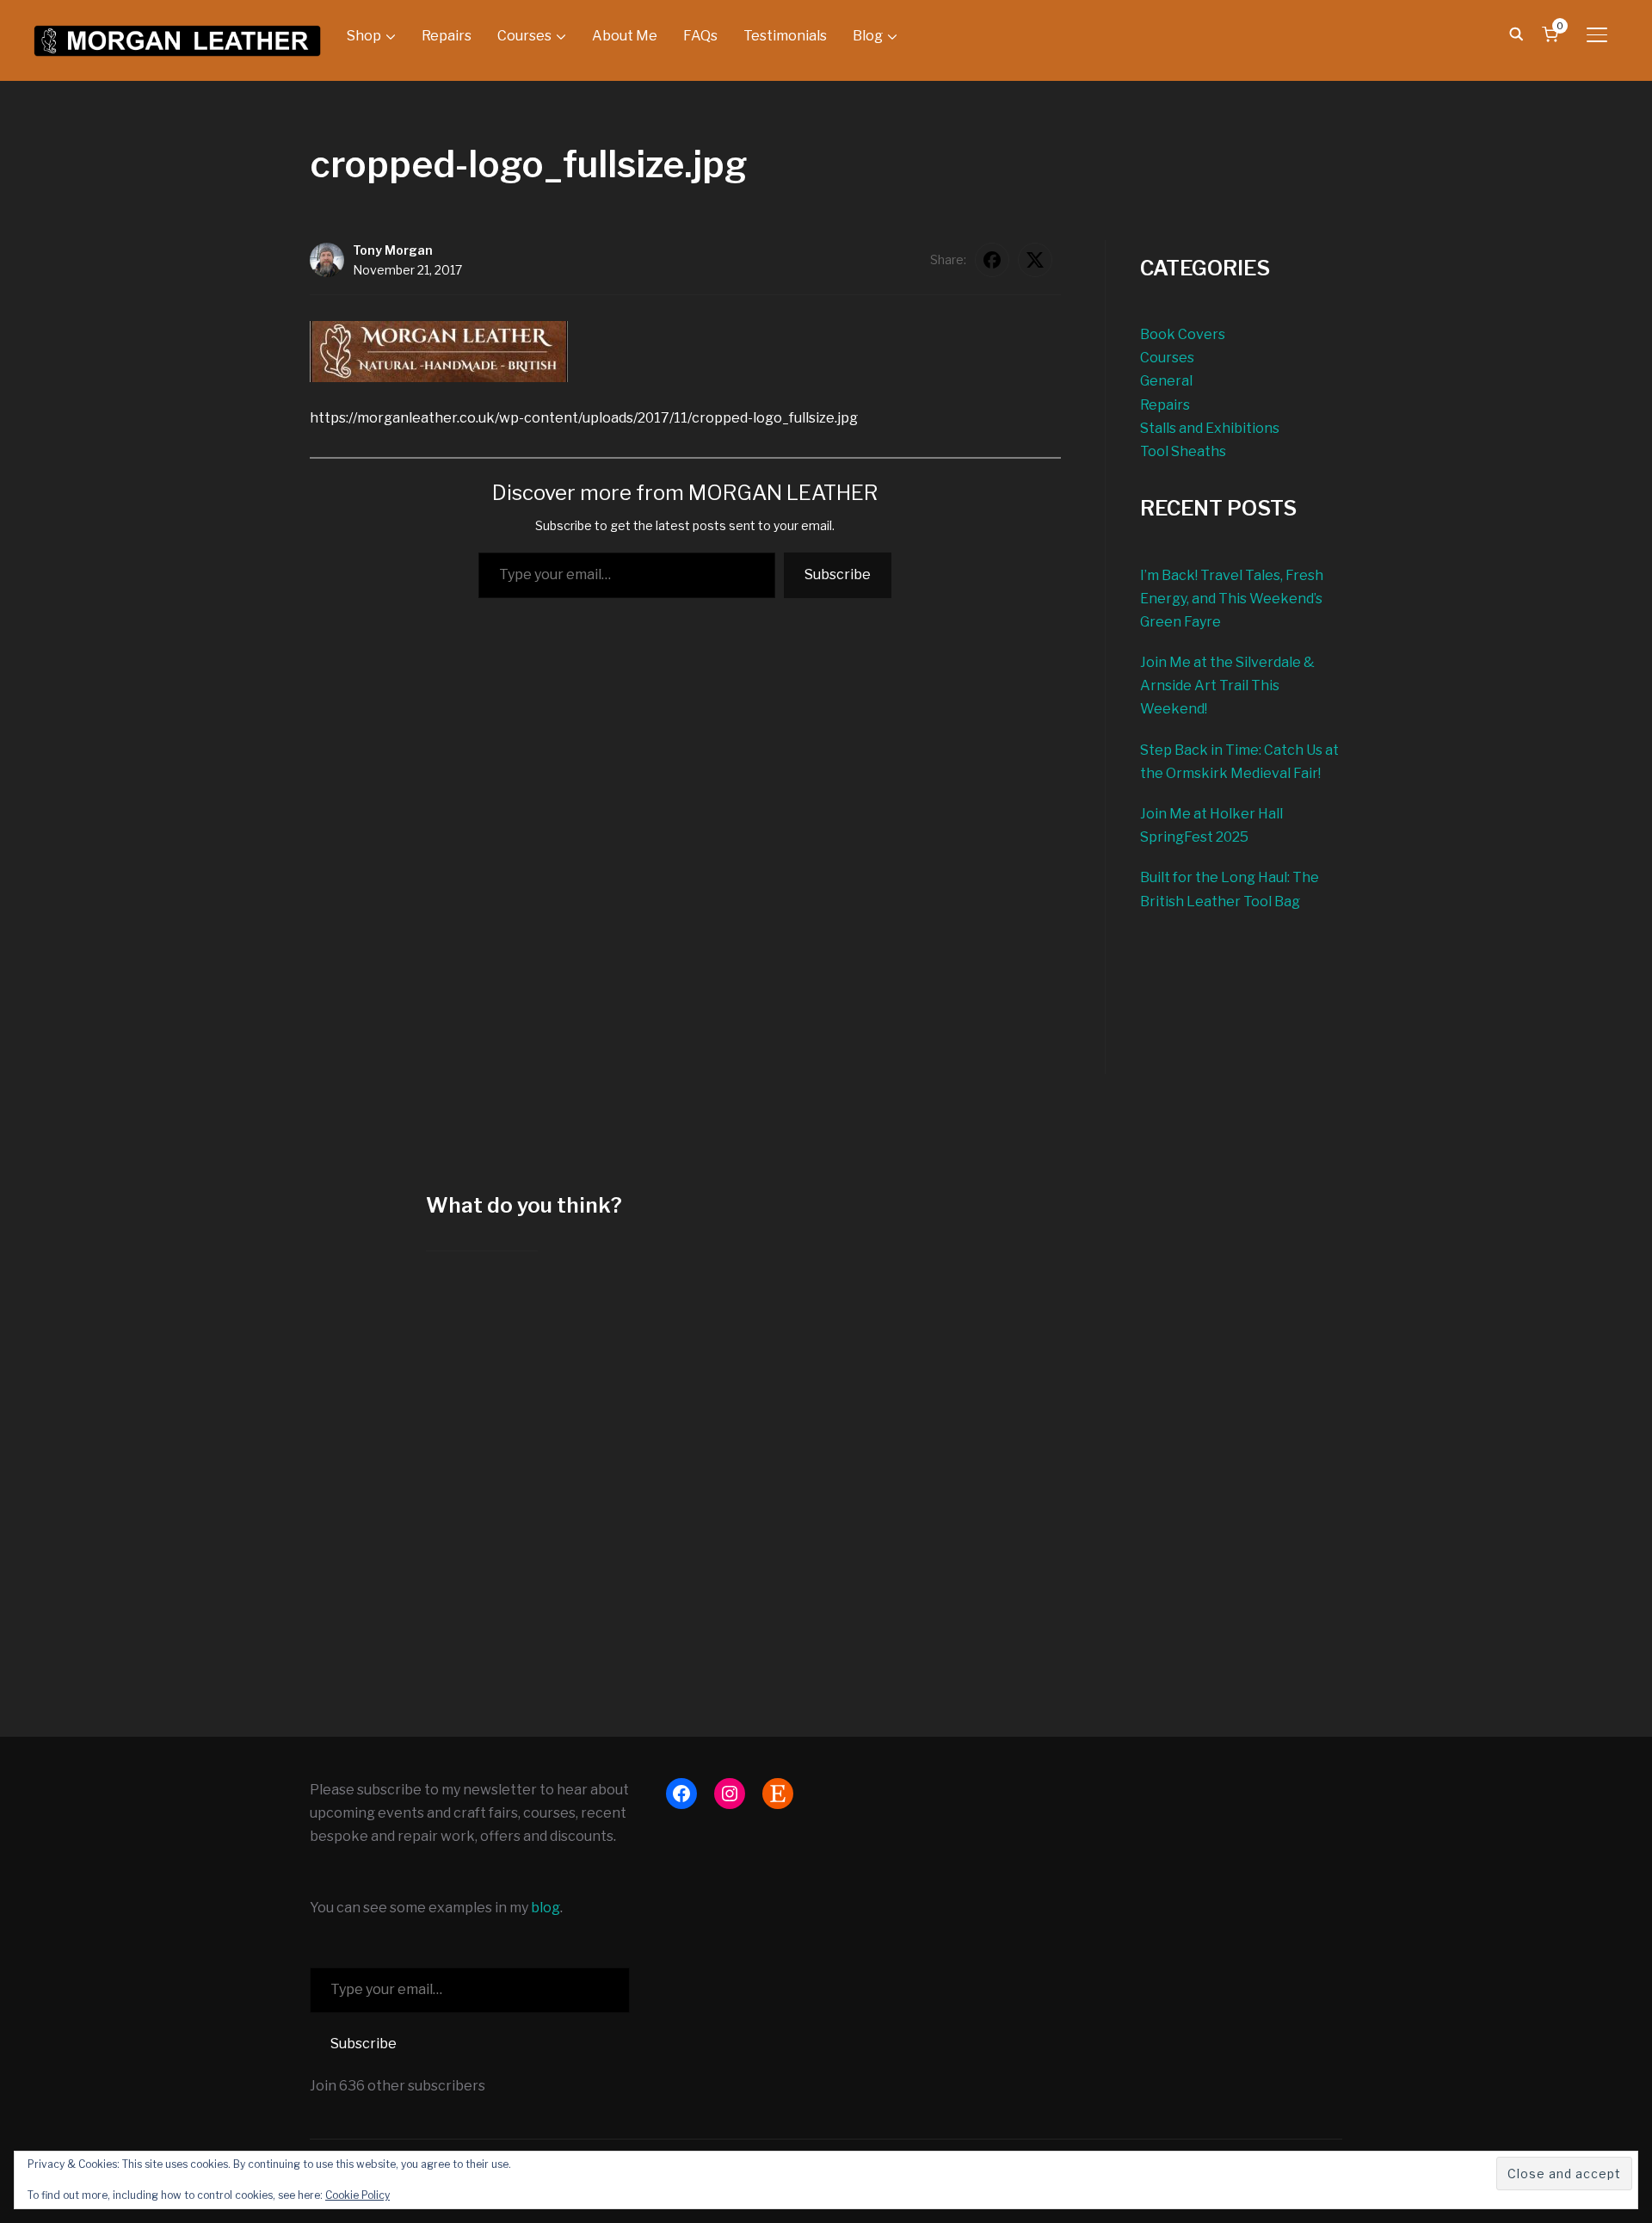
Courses (524, 36)
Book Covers (1183, 334)
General (1166, 381)
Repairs (447, 36)
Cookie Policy (358, 2195)
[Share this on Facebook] (992, 260)
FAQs (700, 36)
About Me (625, 36)
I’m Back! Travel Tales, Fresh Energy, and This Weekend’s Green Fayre (1232, 599)
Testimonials (785, 36)
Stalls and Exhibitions (1210, 428)
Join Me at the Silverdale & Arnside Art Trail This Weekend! (1227, 685)
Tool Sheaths (1183, 451)
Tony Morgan (393, 250)
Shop (364, 36)
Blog (868, 36)
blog (546, 1908)
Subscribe (838, 574)
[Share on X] (1035, 260)
